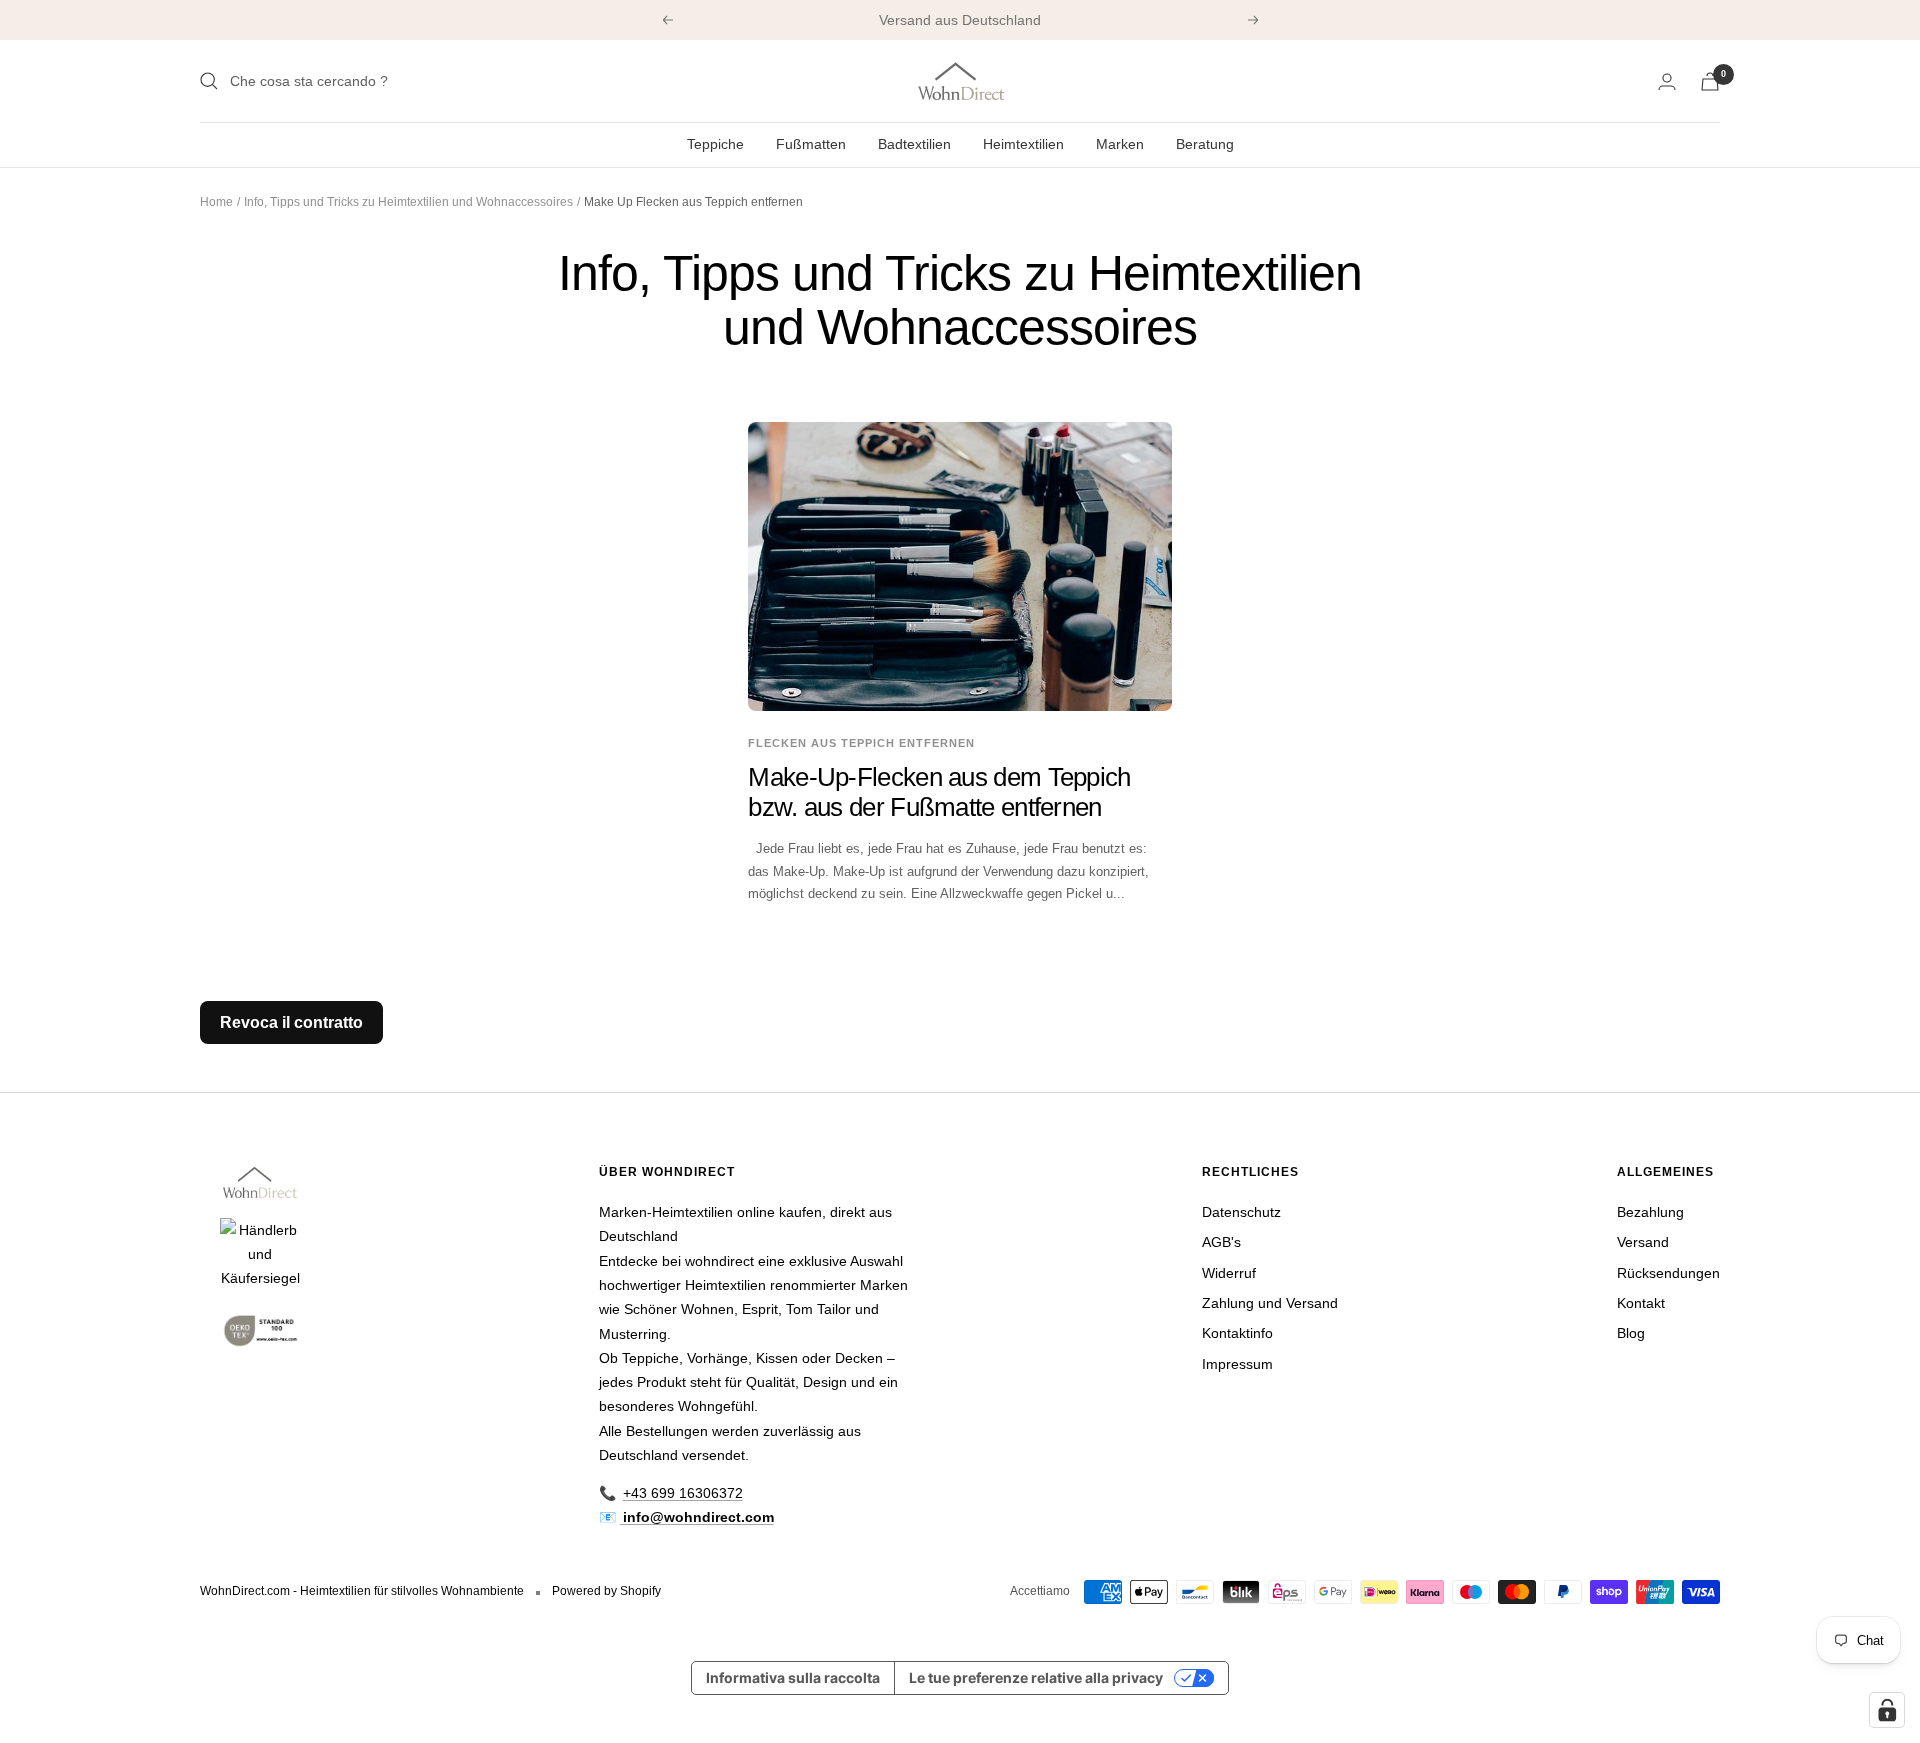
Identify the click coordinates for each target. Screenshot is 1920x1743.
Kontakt (1641, 1303)
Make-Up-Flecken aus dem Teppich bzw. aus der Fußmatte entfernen (939, 791)
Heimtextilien (1023, 144)
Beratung (1205, 144)
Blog (1631, 1333)
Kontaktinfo (1237, 1333)
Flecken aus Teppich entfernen (861, 743)
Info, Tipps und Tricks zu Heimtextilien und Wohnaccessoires (408, 202)
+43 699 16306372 (683, 1493)
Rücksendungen (1668, 1273)
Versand (1643, 1242)
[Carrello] (1710, 81)
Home (216, 202)
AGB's (1221, 1242)
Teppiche (715, 144)
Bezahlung (1650, 1212)
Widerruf (1229, 1273)
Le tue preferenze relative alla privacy (1036, 1677)
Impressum (1237, 1364)
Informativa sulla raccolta (793, 1677)
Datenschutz (1241, 1212)
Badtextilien (914, 144)
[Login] (1667, 81)
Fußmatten (811, 144)
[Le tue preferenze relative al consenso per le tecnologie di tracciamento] (1887, 1710)
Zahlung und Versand (1270, 1303)
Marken (1120, 144)
